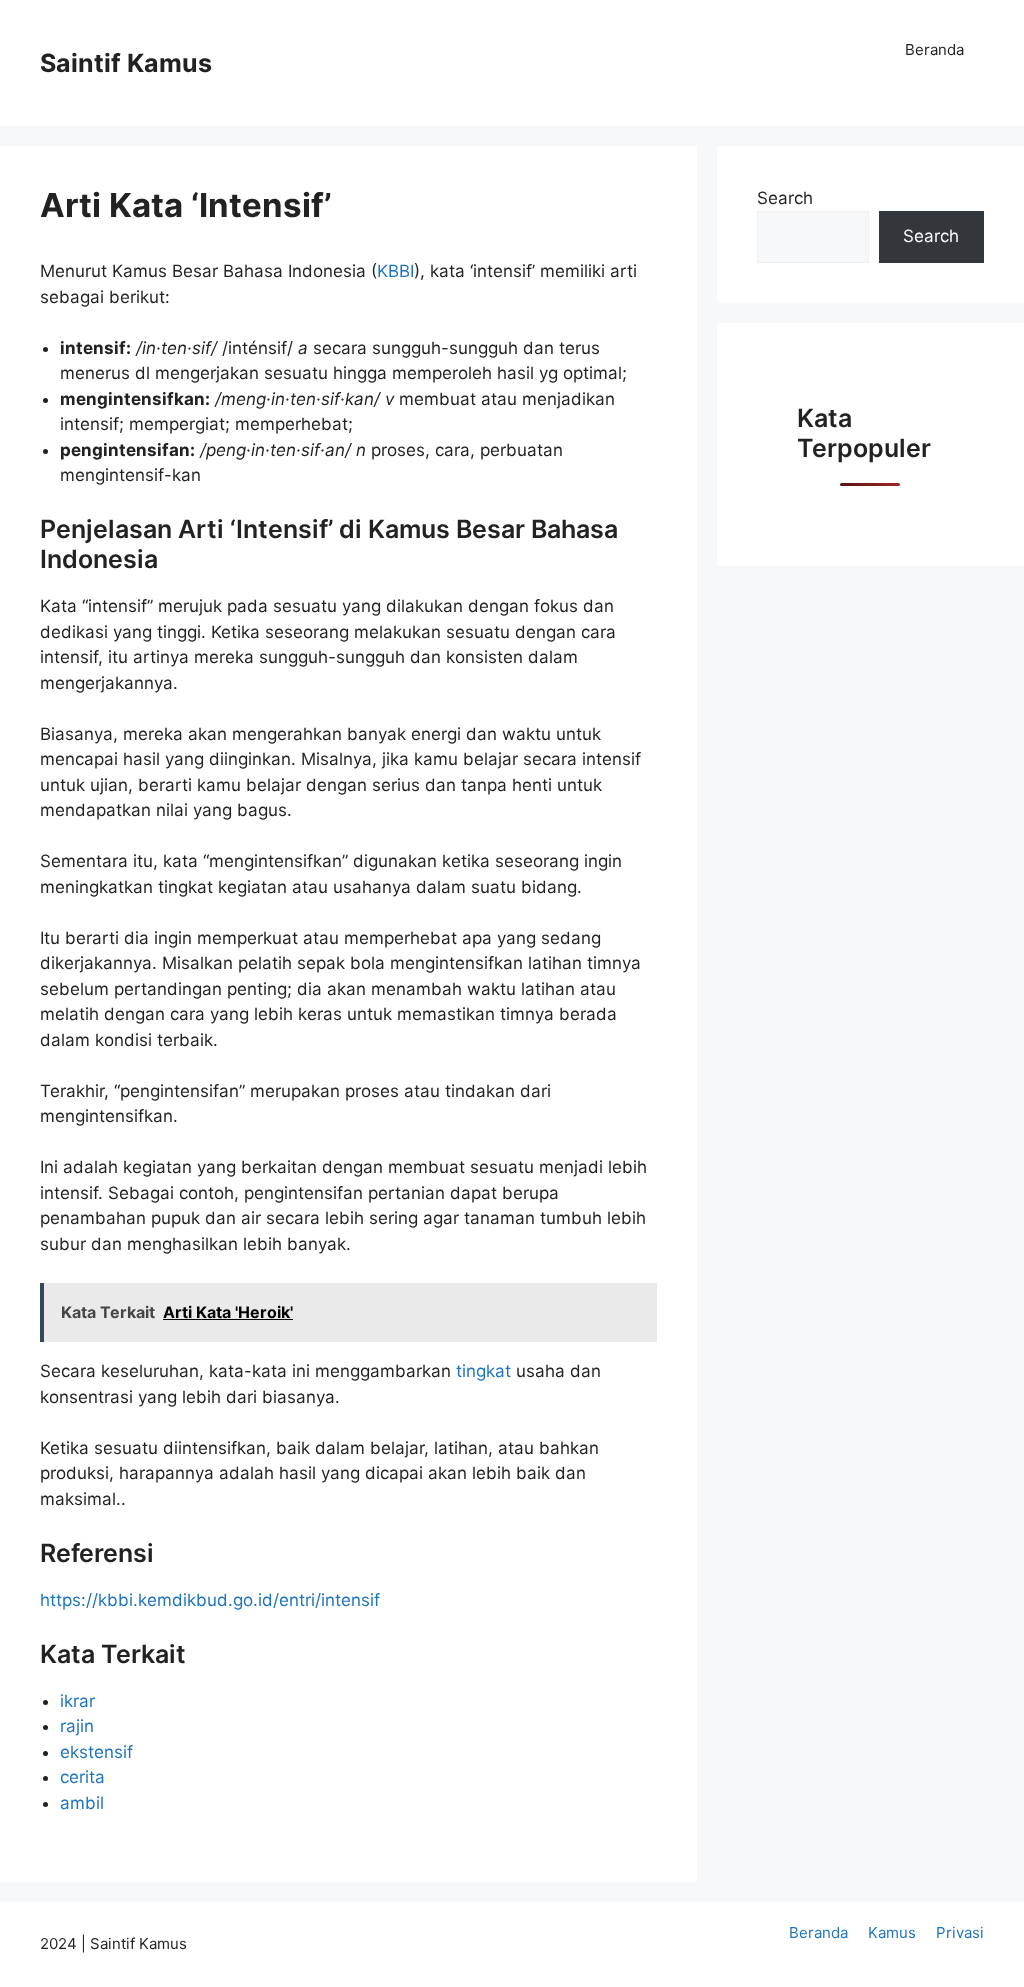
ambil (82, 1803)
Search (785, 198)
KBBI (395, 271)
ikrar (77, 1701)
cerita (82, 1777)
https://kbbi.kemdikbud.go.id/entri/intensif (210, 1600)
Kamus (892, 1932)
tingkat (486, 1371)
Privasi (960, 1932)
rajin (77, 1726)
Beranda (934, 49)
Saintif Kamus (126, 63)
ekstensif (96, 1752)
